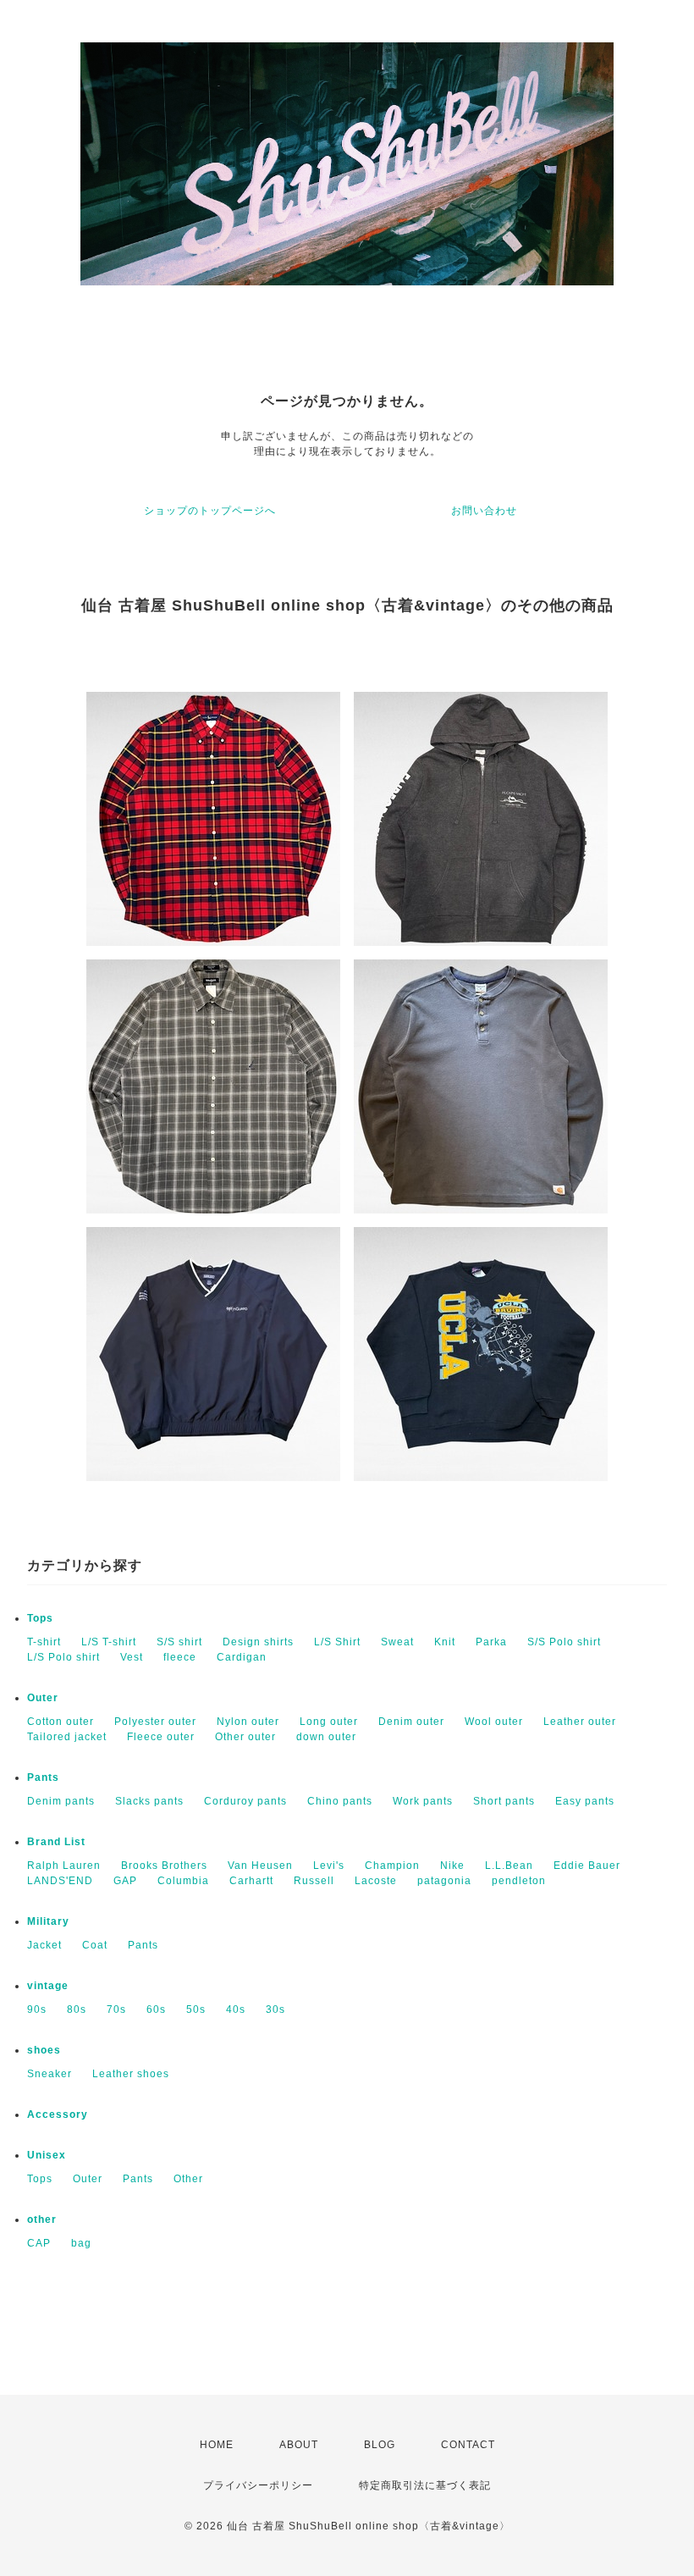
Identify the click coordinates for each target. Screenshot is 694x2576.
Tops (40, 1618)
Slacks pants (149, 1801)
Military (48, 1921)
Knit (445, 1642)
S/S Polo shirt (564, 1642)
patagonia (444, 1881)
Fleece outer (161, 1737)
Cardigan (242, 1657)
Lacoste (376, 1881)
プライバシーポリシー (258, 2485)
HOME (217, 2445)
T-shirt (44, 1642)
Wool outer (494, 1722)
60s (156, 2009)
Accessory (58, 2114)
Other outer (245, 1737)
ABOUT (299, 2445)
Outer (43, 1698)
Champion (392, 1866)
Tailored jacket (67, 1737)
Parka (491, 1642)
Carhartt (251, 1881)
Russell (314, 1881)
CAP (39, 2243)
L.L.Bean (509, 1866)
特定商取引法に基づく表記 (425, 2485)
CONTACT (468, 2445)
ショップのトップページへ (210, 511)
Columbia (183, 1881)
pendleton (519, 1881)
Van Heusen (260, 1866)
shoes (44, 2050)
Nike (452, 1866)
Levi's (329, 1866)
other (42, 2219)
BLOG (380, 2445)
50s (196, 2009)
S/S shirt (179, 1642)
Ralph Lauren (64, 1866)
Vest (132, 1657)
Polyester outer (155, 1722)
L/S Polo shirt (63, 1657)
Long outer (329, 1722)
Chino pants (340, 1801)
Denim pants (61, 1801)
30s (275, 2009)
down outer (326, 1737)
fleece (180, 1657)
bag (81, 2243)
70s (116, 2009)
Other (188, 2179)
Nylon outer (248, 1722)
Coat (95, 1945)
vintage (48, 1986)
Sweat (397, 1642)
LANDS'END (60, 1881)
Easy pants (585, 1801)
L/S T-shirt (109, 1642)
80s (77, 2009)
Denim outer (411, 1722)
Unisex (47, 2155)
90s (37, 2009)
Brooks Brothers (164, 1866)
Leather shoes (131, 2074)
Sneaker (50, 2074)
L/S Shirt (337, 1642)
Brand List (56, 1842)
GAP (125, 1881)
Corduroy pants (245, 1801)
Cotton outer (61, 1722)
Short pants (504, 1801)
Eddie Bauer (587, 1866)
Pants (43, 1777)
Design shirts (258, 1642)
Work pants (423, 1801)
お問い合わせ (484, 511)
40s (236, 2009)
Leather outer (580, 1722)
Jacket (44, 1945)
